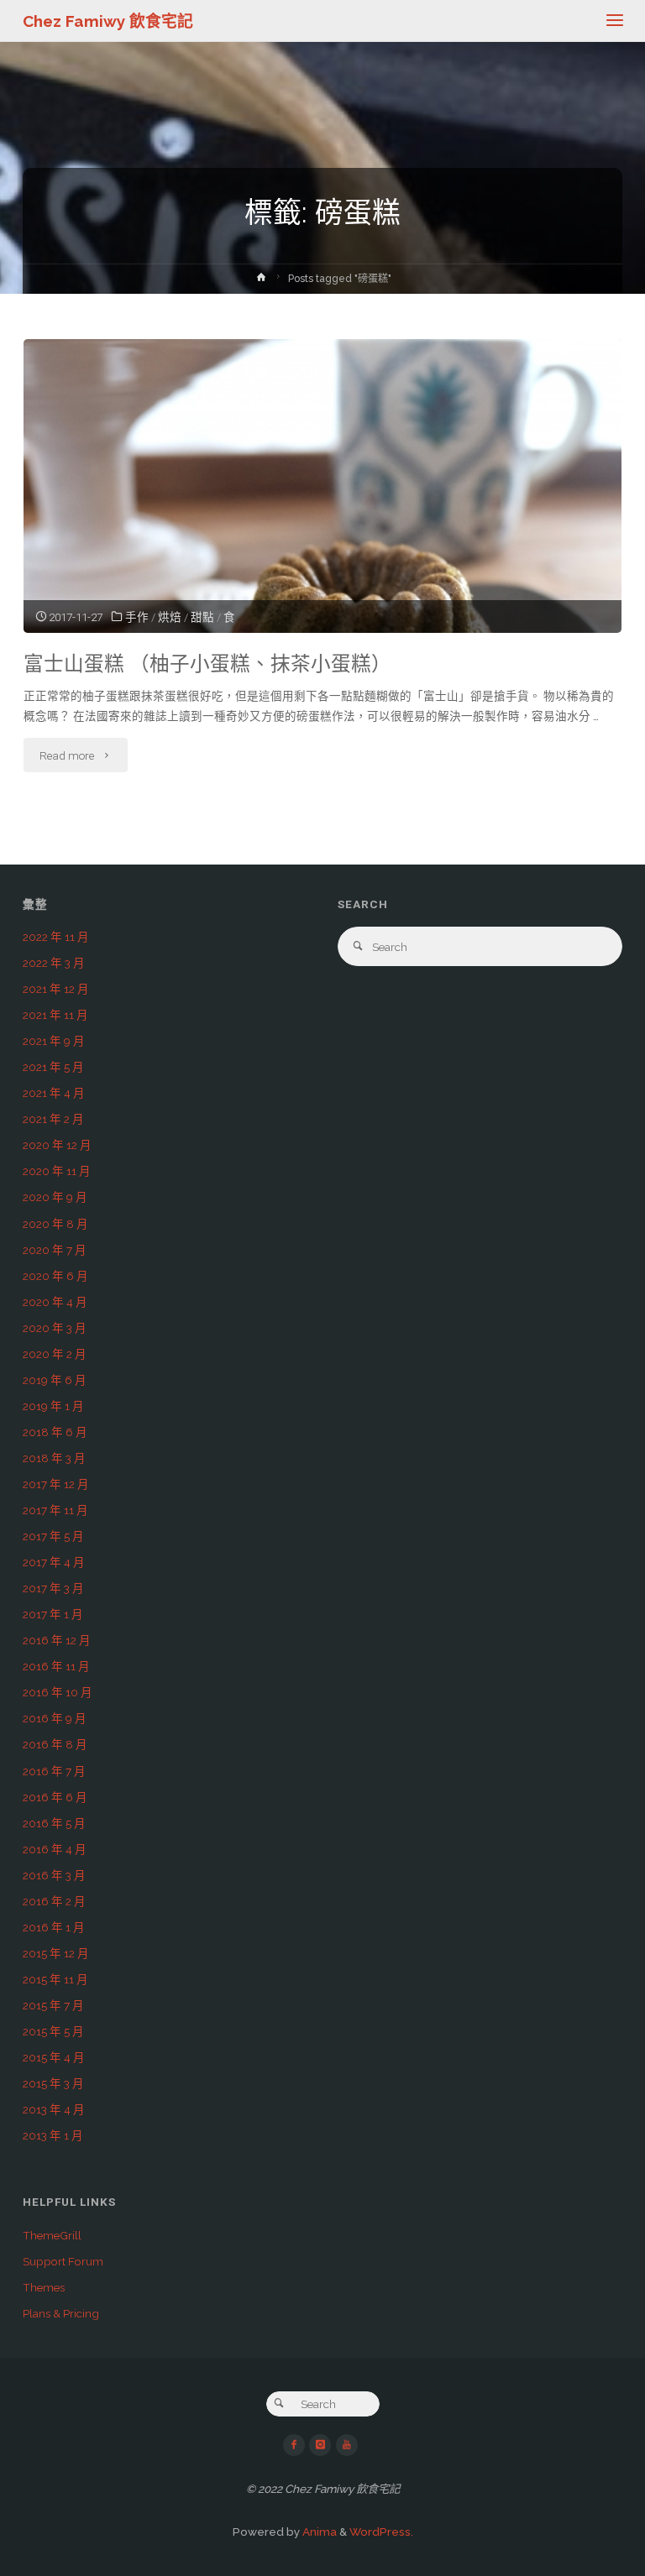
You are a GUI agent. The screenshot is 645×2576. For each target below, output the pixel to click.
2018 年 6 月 (55, 1432)
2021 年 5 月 (53, 1067)
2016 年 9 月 (55, 1718)
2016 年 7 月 (54, 1771)
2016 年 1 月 (54, 1927)
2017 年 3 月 (53, 1588)
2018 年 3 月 (54, 1458)
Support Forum (63, 2261)
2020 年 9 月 (55, 1197)
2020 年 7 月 (55, 1250)
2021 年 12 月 (56, 989)
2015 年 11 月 (55, 1979)
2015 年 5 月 (53, 2031)
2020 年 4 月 (55, 1302)
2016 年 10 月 (58, 1692)
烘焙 (170, 617)
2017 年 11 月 (55, 1510)
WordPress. (381, 2532)
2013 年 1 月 (53, 2135)
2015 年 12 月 (56, 1953)
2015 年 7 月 (53, 2005)
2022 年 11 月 (56, 937)
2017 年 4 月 (54, 1562)
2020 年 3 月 (55, 1328)
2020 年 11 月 (57, 1171)
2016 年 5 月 (54, 1823)
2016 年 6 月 (55, 1797)
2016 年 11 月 (56, 1666)
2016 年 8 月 (55, 1744)
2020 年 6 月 (55, 1276)
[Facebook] (294, 2445)
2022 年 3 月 (54, 963)
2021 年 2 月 (53, 1119)
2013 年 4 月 (54, 2109)
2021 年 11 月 (55, 1015)
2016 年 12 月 (57, 1640)
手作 (137, 617)
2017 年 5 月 (53, 1536)
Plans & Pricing (61, 2313)
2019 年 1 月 (53, 1406)
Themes (44, 2287)
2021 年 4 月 (54, 1093)
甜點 (202, 617)
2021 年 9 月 (54, 1041)
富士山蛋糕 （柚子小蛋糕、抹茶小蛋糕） (207, 664)
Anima (318, 2532)
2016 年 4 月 (55, 1849)
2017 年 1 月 (53, 1614)
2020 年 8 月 (55, 1224)
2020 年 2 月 (55, 1354)
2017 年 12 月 (56, 1484)
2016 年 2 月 (54, 1901)
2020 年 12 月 (57, 1145)
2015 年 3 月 (53, 2083)
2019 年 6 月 (55, 1380)
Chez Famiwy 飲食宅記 (108, 21)
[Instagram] (320, 2445)
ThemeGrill (52, 2235)
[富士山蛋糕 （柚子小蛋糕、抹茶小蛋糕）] (322, 543)
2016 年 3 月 (54, 1875)
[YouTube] (347, 2445)
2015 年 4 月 (54, 2057)
